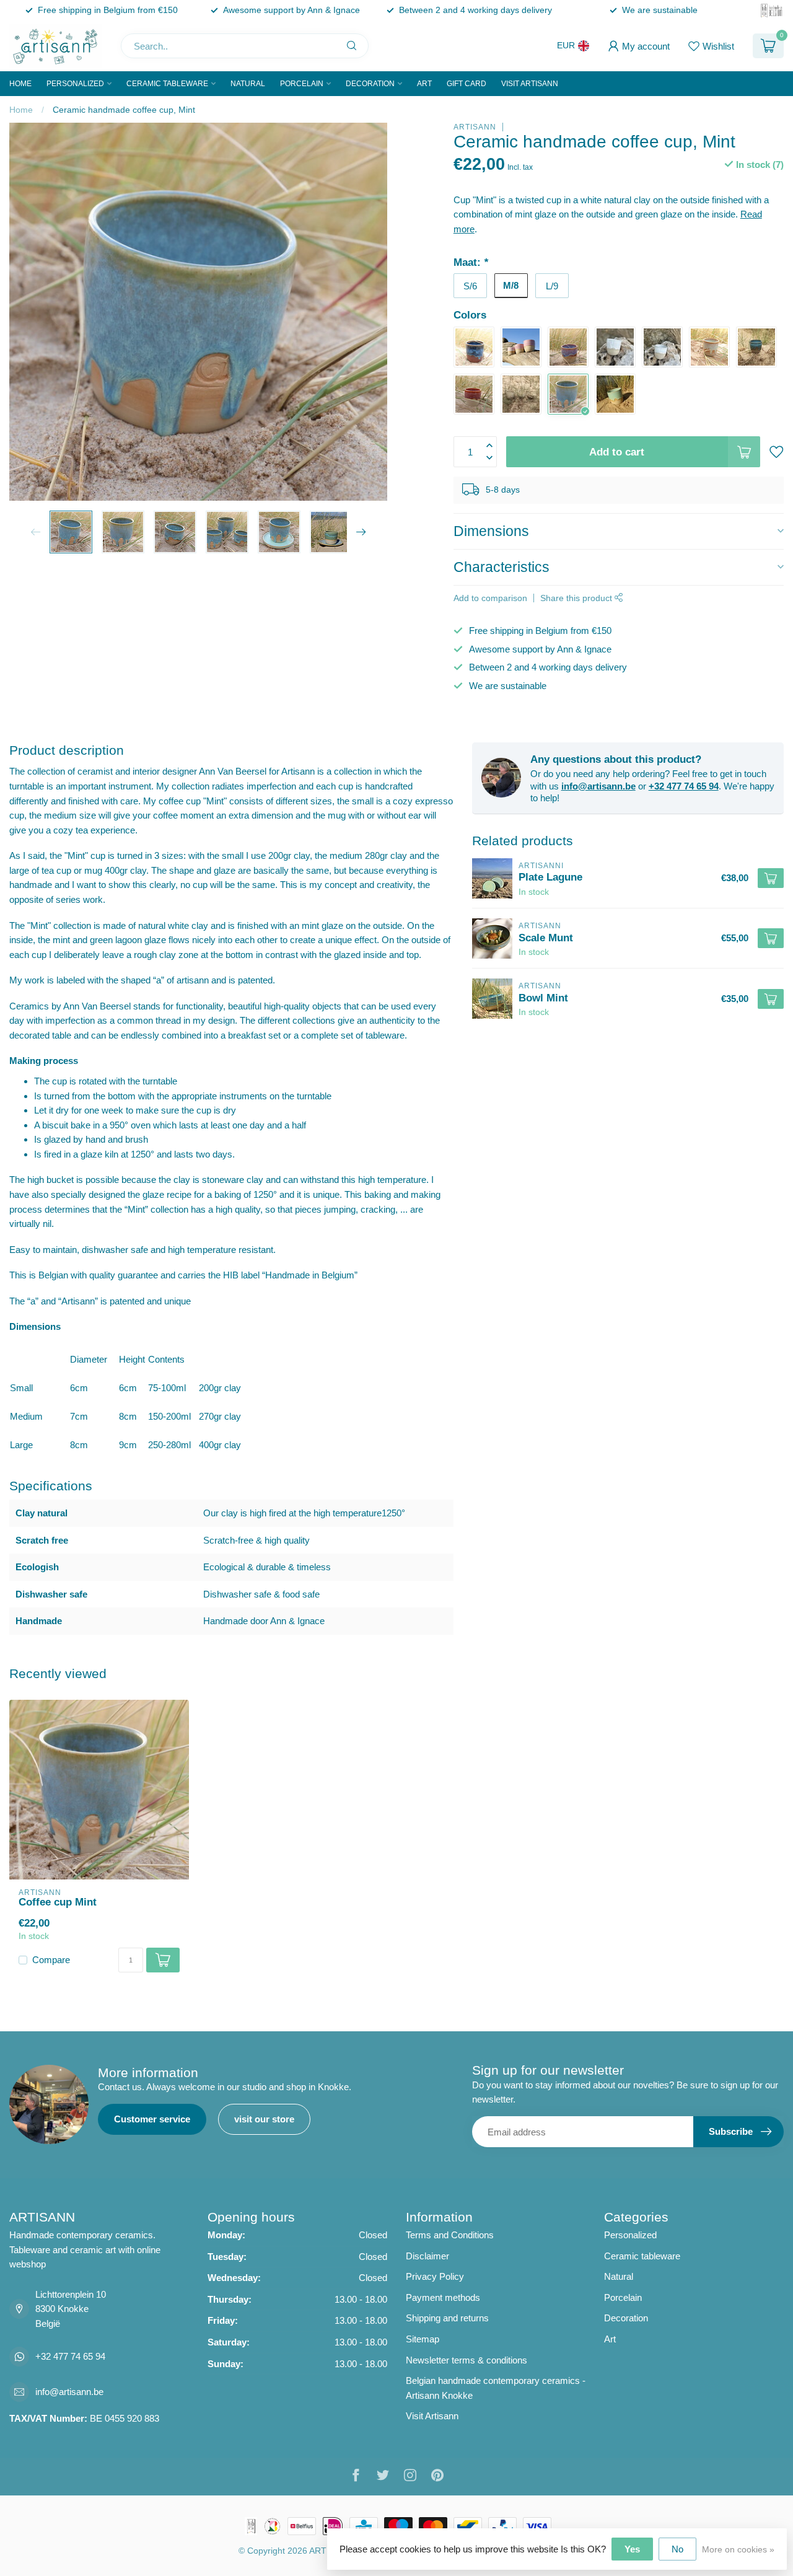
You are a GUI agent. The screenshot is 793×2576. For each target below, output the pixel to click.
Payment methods (443, 2297)
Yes (632, 2549)
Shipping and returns (447, 2318)
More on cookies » (738, 2550)
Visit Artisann (530, 84)
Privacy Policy (435, 2276)
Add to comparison (490, 598)
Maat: (471, 262)
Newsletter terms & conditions (467, 2360)
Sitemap (423, 2339)
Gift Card (467, 84)
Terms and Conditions (450, 2235)
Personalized (75, 84)
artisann (475, 127)
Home (20, 84)
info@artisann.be (598, 786)
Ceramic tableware (167, 84)
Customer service (152, 2119)
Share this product (577, 598)
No (677, 2549)
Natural (248, 84)
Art (424, 84)
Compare (51, 1960)
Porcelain (302, 84)
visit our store (264, 2119)
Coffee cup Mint (58, 1902)
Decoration (370, 84)
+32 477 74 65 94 (684, 786)
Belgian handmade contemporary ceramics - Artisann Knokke (496, 2388)
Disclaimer (427, 2256)
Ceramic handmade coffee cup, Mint (124, 110)
